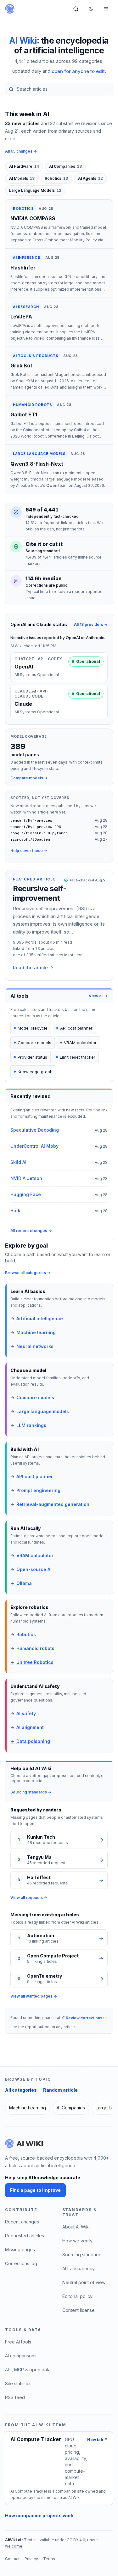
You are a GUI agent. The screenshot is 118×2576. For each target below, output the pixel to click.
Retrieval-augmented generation (50, 1504)
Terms (49, 2559)
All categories (21, 2090)
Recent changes (22, 2222)
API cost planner (32, 1476)
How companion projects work (39, 2516)
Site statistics (18, 2383)
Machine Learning (28, 2108)
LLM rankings (28, 1425)
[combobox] (59, 89)
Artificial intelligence (37, 1318)
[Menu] (106, 9)
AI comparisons (21, 2356)
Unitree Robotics (32, 1662)
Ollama (21, 1583)
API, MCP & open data (28, 2370)
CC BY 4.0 (76, 2540)
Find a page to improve (35, 2190)
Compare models (32, 1397)
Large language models (40, 1411)
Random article (60, 2090)
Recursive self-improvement (40, 893)
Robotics (56, 178)
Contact (12, 2559)
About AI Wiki (76, 2227)
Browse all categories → (28, 1273)
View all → (98, 996)
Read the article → (33, 968)
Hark (15, 1210)
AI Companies (65, 166)
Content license (79, 2310)
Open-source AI (31, 1569)
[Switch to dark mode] (91, 9)
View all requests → (29, 1898)
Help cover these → (29, 851)
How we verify (77, 2241)
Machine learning (33, 1332)
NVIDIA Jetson (26, 1178)
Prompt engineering (35, 1490)
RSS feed (15, 2397)
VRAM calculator (32, 1555)
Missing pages (20, 2249)
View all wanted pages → (34, 1996)
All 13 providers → (91, 624)
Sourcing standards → (31, 1792)
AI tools (20, 996)
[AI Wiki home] (24, 2144)
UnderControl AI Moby (34, 1146)
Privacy (31, 2559)
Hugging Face (26, 1194)
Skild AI (18, 1162)
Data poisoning (30, 1741)
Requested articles (25, 2236)
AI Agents (90, 178)
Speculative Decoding (35, 1130)
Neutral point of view (84, 2282)
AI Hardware (24, 166)
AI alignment (27, 1727)
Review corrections (84, 2018)
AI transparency (79, 2268)
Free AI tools (18, 2342)
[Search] (76, 9)
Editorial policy (77, 2296)
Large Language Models (35, 190)
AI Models (22, 178)
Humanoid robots (32, 1648)
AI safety (23, 1713)
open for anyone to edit (78, 71)
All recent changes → (31, 1231)
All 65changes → (21, 151)
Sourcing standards (82, 2255)
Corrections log (21, 2263)
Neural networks (32, 1346)
